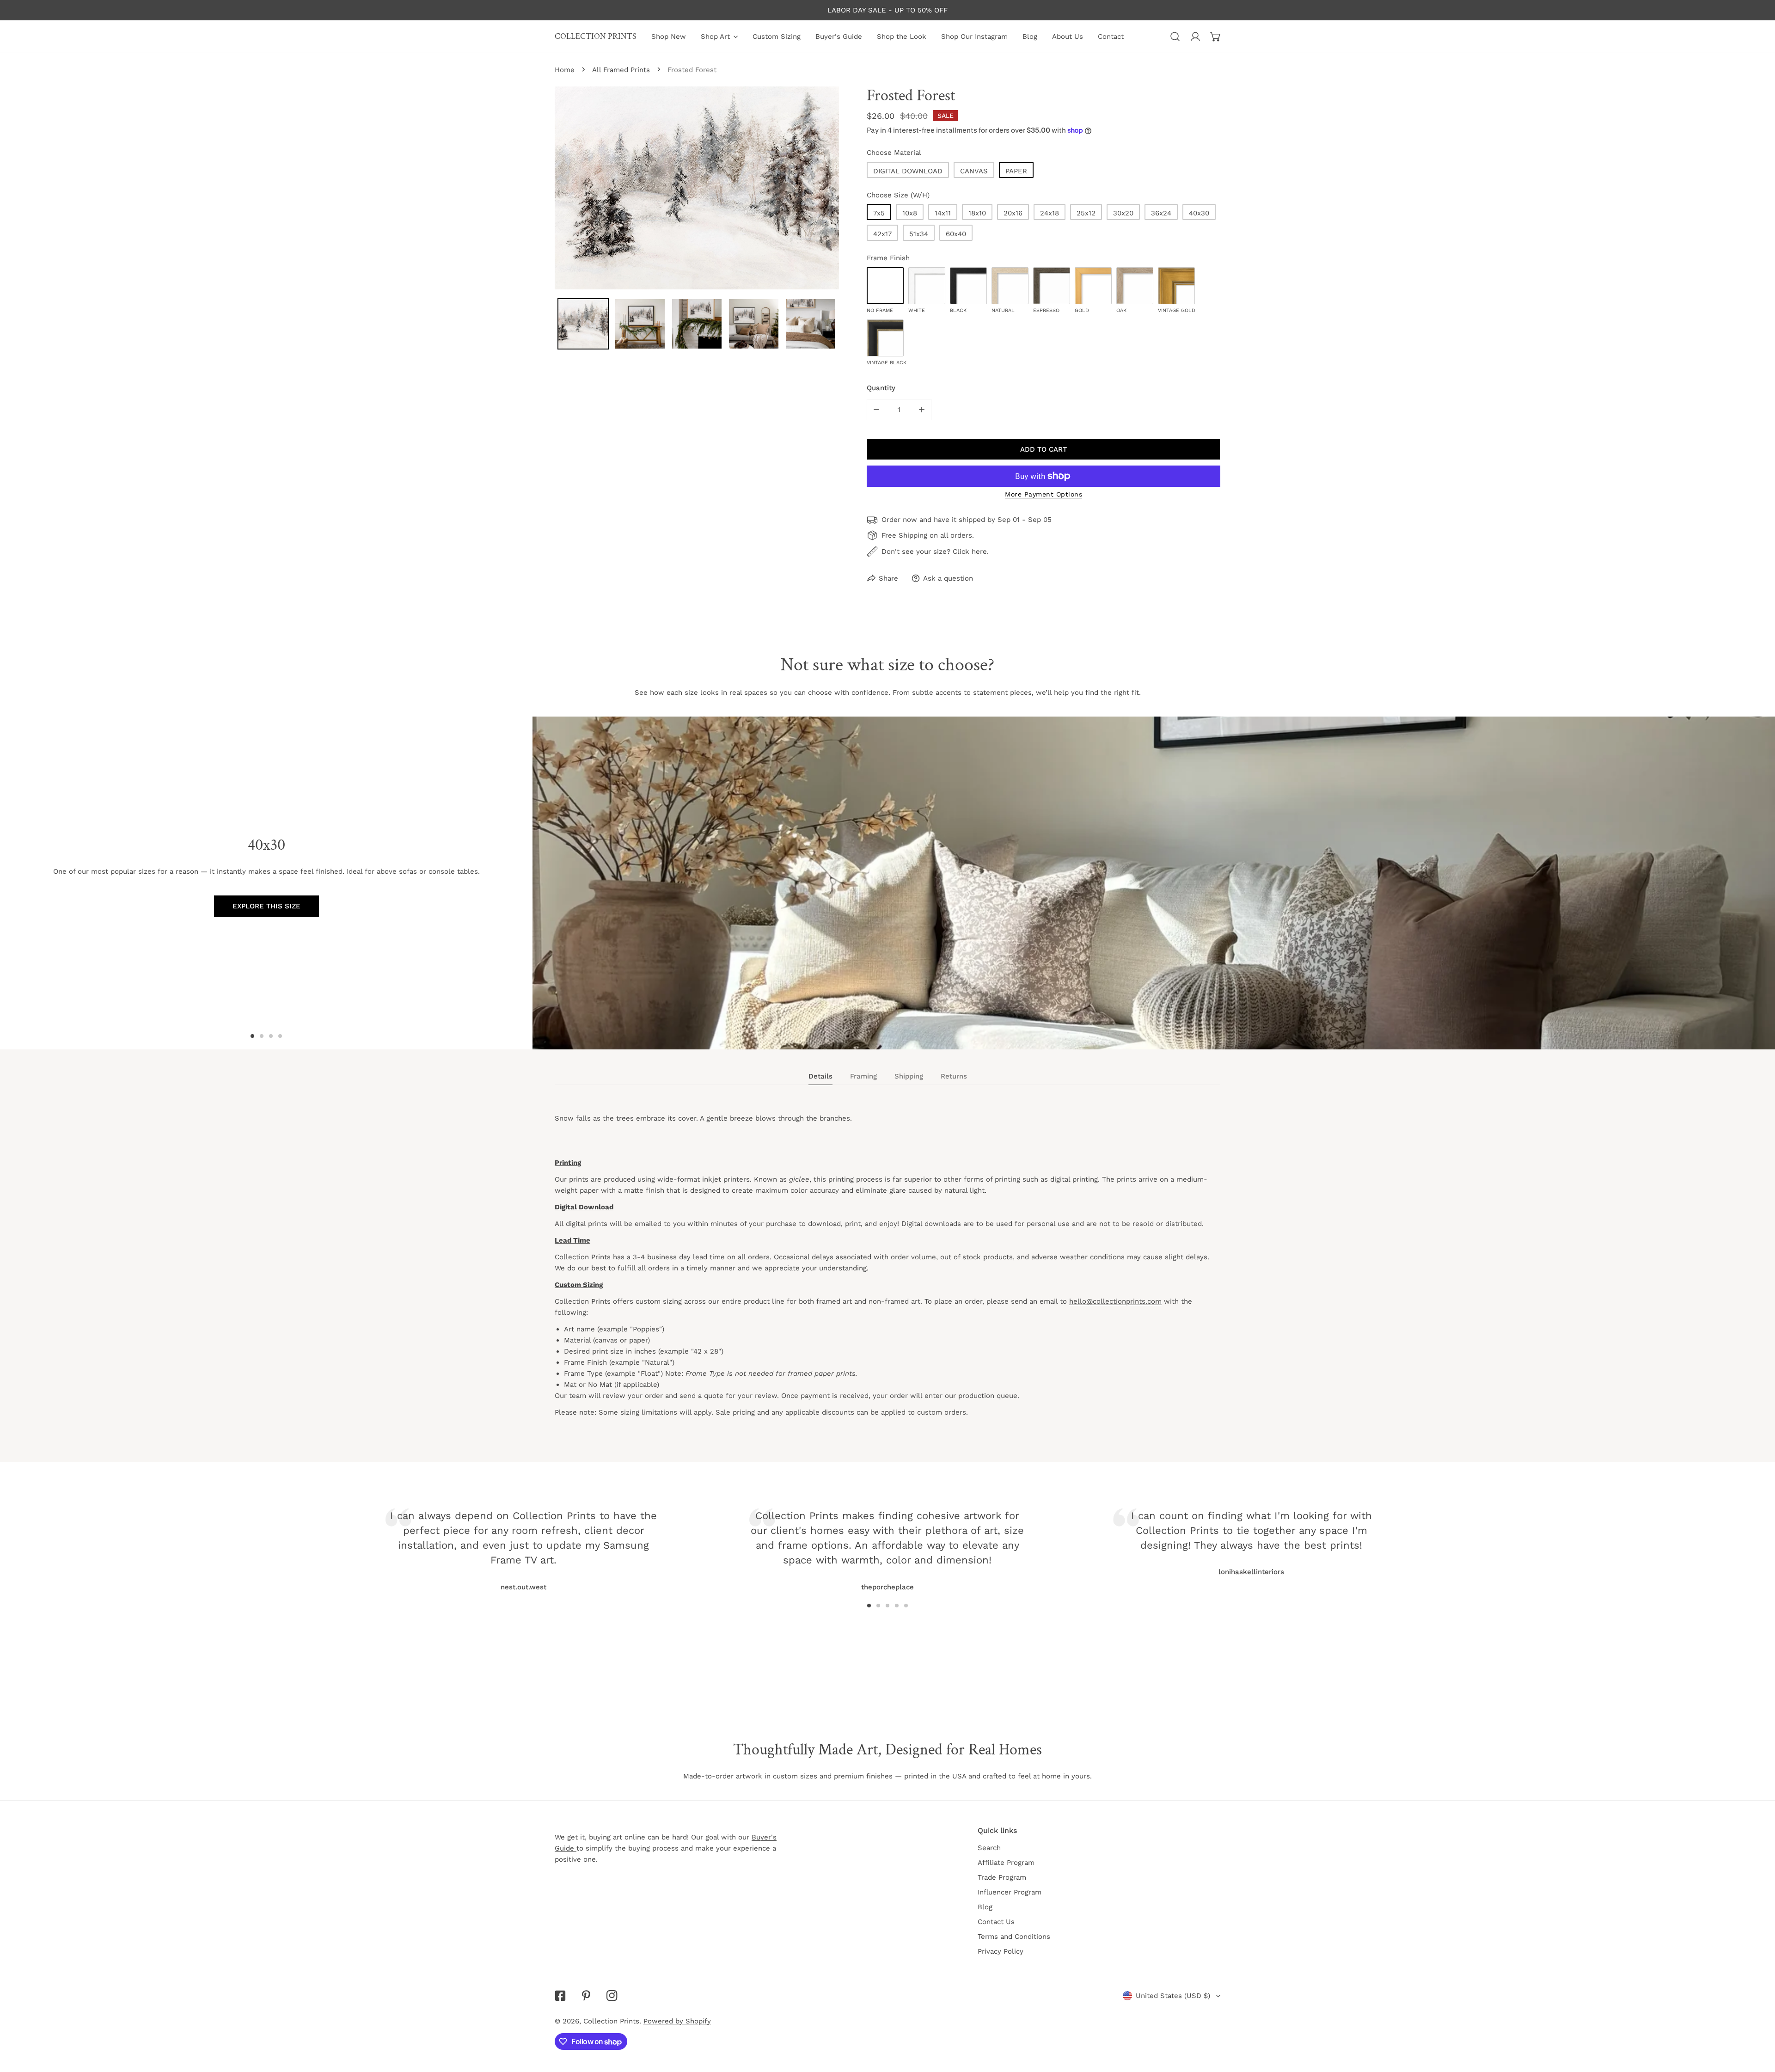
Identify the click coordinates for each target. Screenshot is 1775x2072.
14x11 (943, 213)
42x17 (882, 234)
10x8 (910, 213)
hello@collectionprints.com (1115, 1301)
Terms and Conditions (1014, 1937)
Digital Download (908, 171)
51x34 (919, 234)
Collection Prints (611, 2021)
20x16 (1013, 213)
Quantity (881, 388)
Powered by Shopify (677, 2021)
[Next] (1150, 1538)
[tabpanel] (887, 1274)
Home (565, 70)
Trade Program (1002, 1877)
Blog (985, 1907)
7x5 (879, 213)
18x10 (977, 213)
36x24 (1161, 213)
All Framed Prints (621, 70)
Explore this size (266, 906)
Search (989, 1848)
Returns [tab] (954, 1076)
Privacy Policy (1001, 1951)
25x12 (1086, 213)
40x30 (1199, 213)
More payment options (1044, 494)
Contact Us (996, 1922)
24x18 (1050, 213)
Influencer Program (1010, 1892)
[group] (1154, 883)
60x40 (956, 234)
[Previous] (625, 1538)
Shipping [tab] (909, 1076)
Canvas (974, 171)
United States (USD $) (1173, 1996)
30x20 (1123, 213)
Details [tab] (820, 1076)
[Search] (1175, 37)
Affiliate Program (1006, 1863)
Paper (1016, 171)
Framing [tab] (863, 1076)
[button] (1216, 37)
